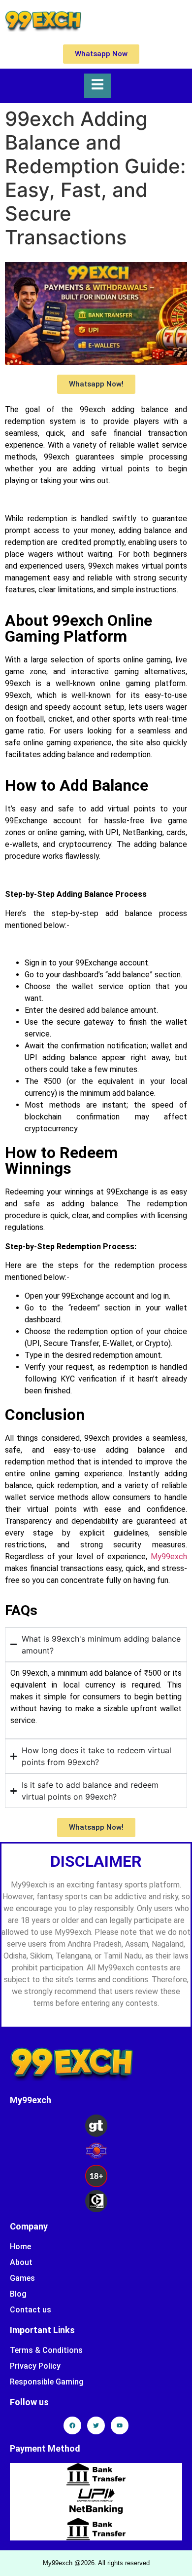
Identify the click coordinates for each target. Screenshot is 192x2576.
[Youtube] (120, 2425)
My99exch (169, 1557)
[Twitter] (96, 2425)
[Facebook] (72, 2425)
